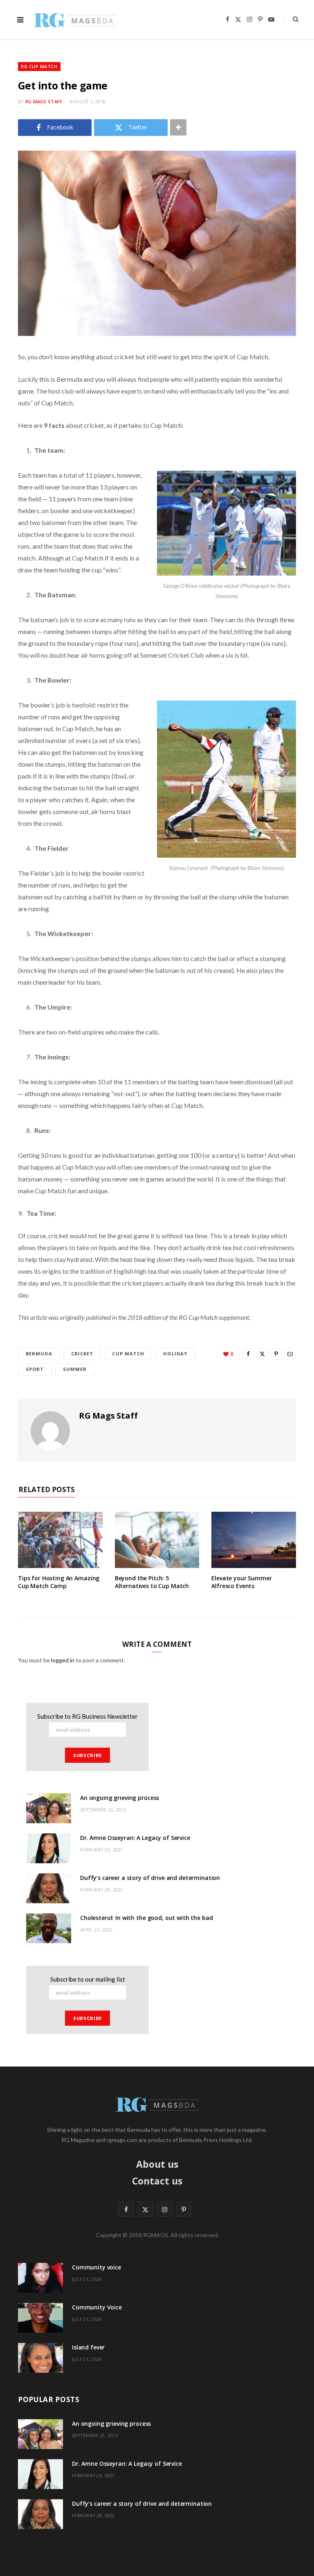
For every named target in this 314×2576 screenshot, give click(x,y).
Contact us (157, 2181)
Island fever (88, 2347)
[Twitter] (262, 1354)
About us (157, 2164)
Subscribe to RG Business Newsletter (87, 1716)
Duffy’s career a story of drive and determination (150, 1878)
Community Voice (97, 2307)
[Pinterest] (276, 1354)
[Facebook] (248, 1354)
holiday (175, 1354)
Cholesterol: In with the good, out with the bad (146, 1918)
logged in (63, 1660)
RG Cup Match (39, 66)
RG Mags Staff (44, 101)
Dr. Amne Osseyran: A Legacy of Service (135, 1838)
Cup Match (128, 1354)
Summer (75, 1369)
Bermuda (39, 1354)
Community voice (96, 2267)
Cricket (82, 1354)
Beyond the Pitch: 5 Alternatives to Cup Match (152, 1582)
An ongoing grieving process (120, 1798)
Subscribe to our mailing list (88, 1979)
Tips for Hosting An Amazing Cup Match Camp (59, 1582)
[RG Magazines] (75, 20)
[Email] (290, 1354)
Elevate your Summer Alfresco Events (241, 1582)
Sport (35, 1369)
